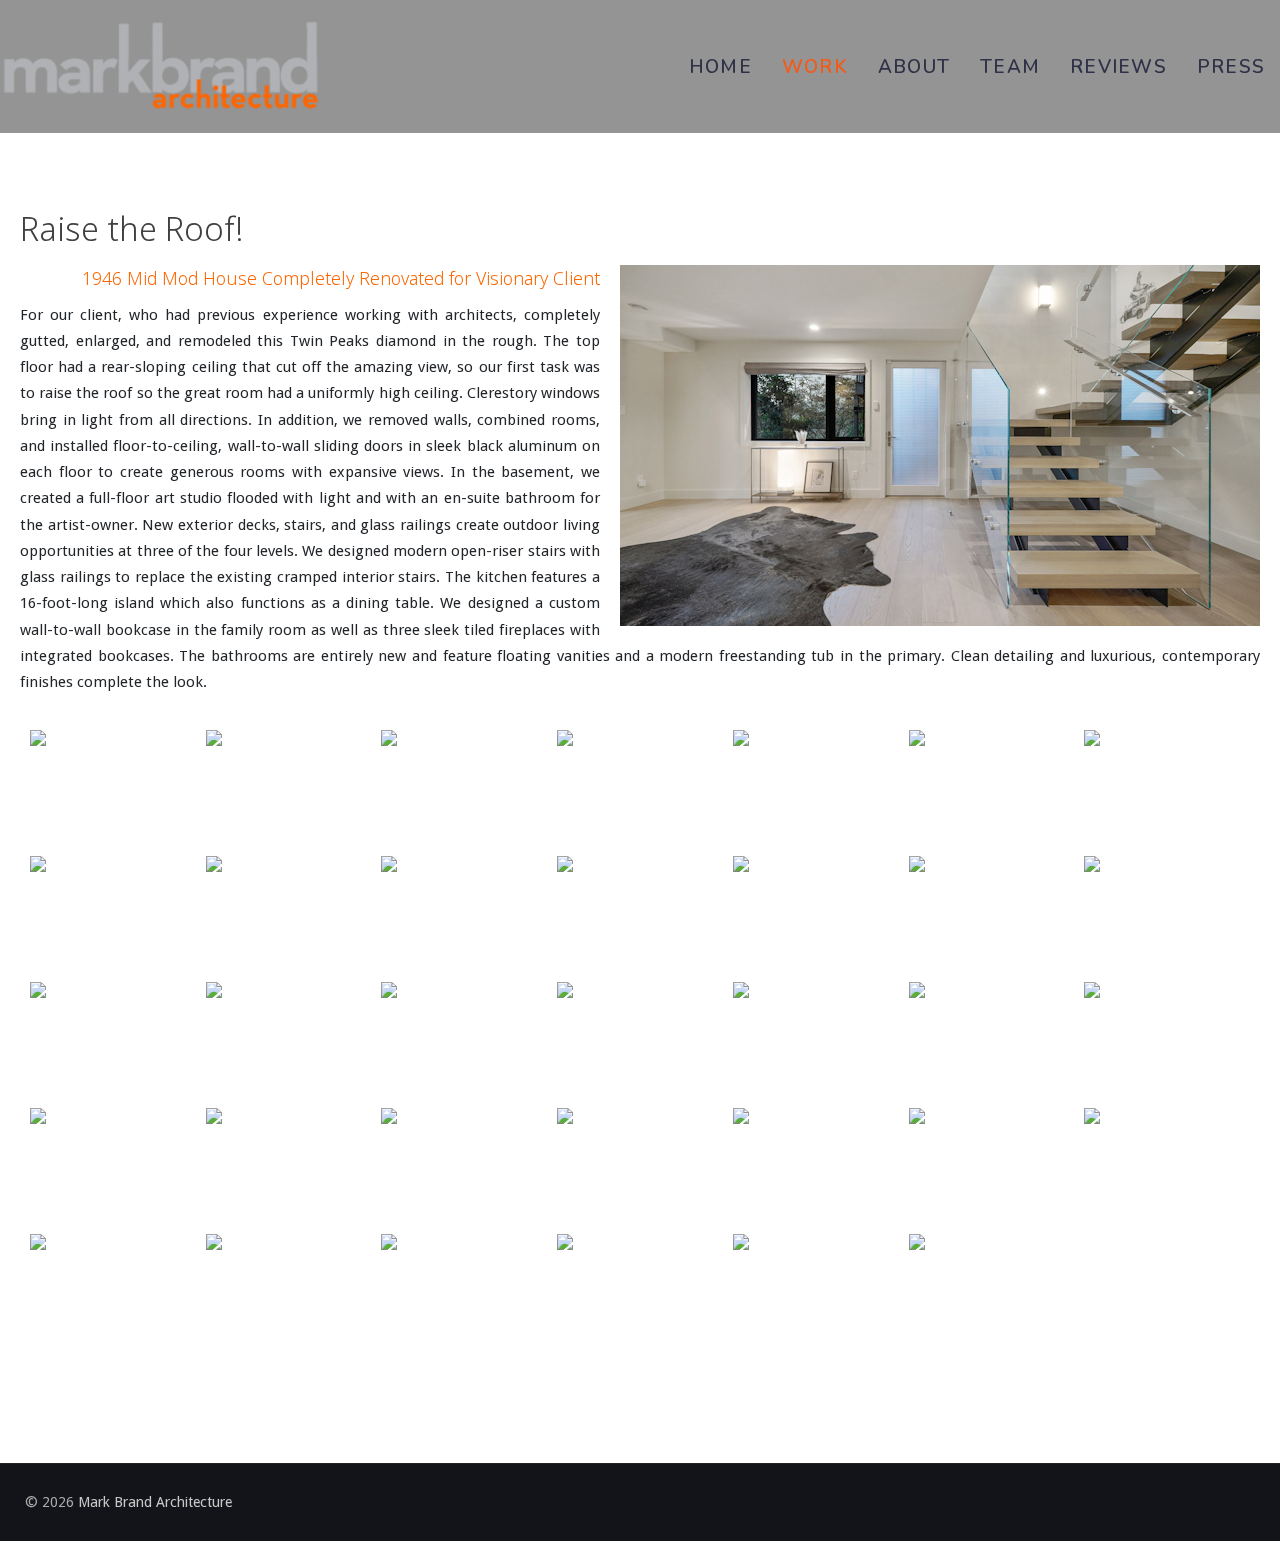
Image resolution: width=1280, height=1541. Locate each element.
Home (720, 67)
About (914, 67)
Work (815, 67)
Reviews (1118, 67)
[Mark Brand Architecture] (160, 66)
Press (1231, 67)
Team (1010, 67)
